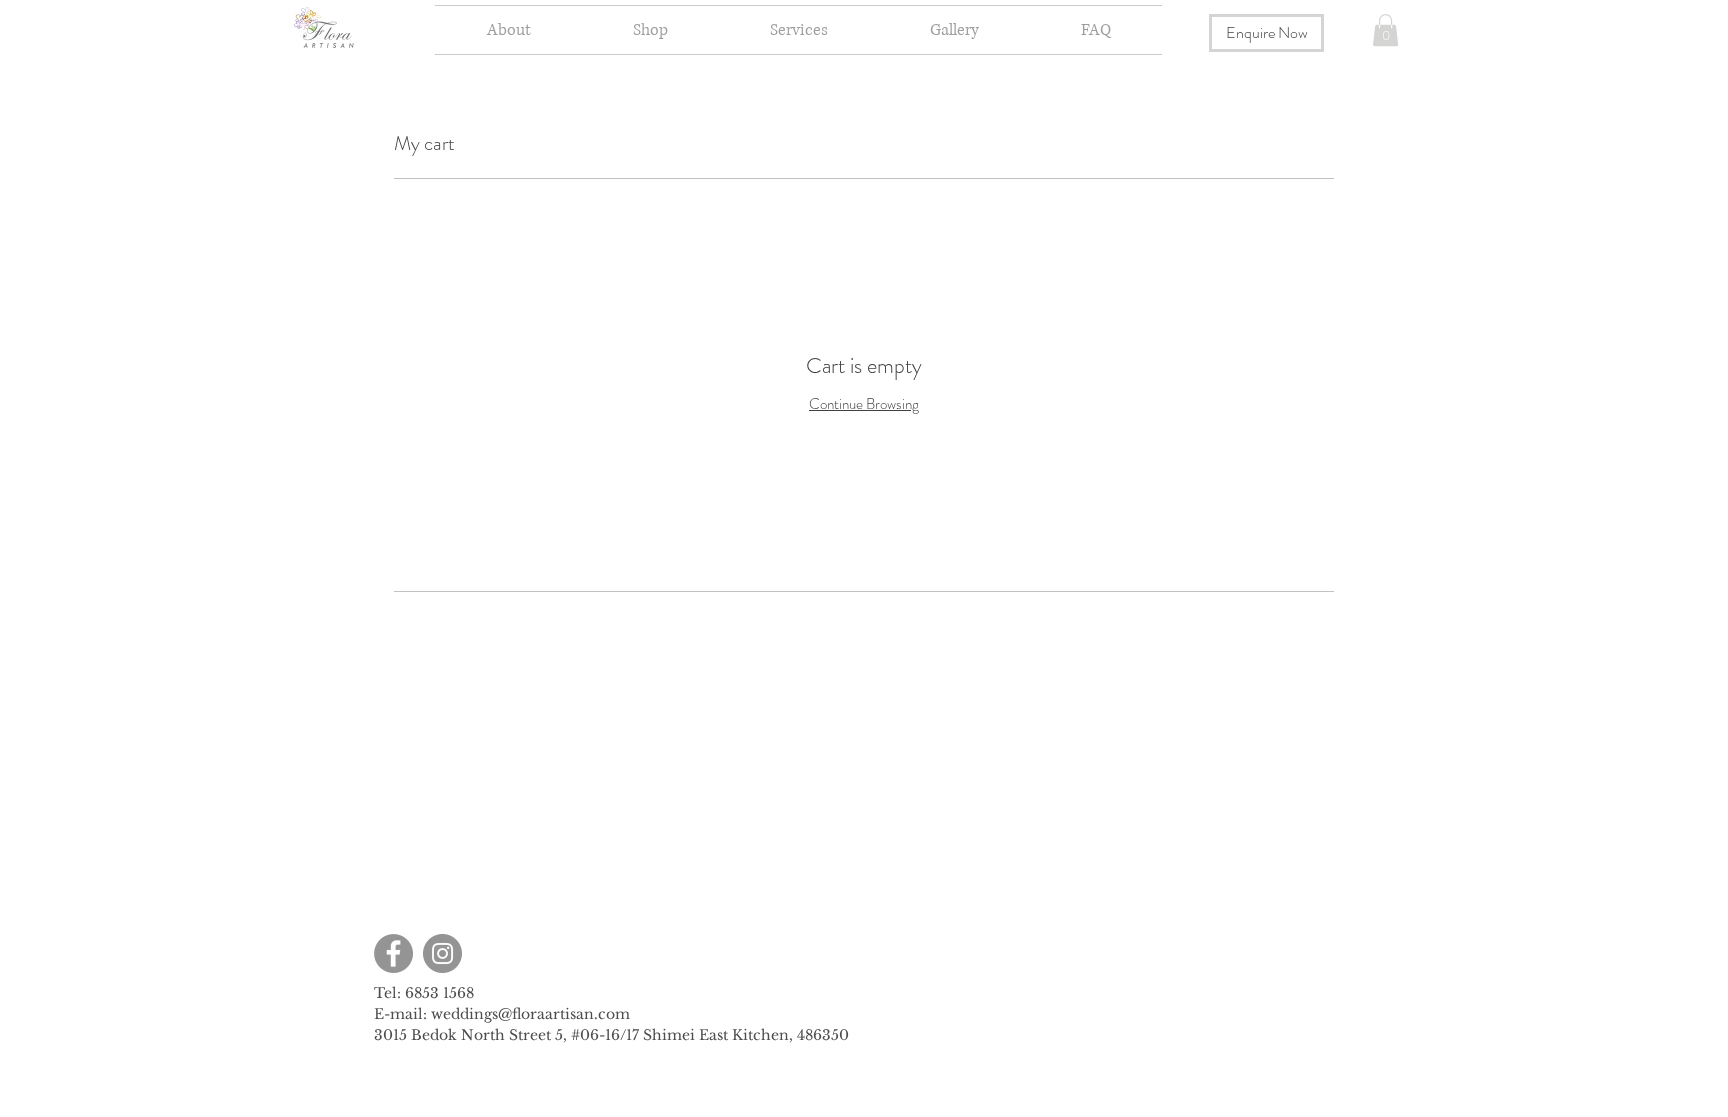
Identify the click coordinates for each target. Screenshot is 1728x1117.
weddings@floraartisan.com (530, 1014)
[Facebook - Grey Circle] (393, 953)
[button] (650, 30)
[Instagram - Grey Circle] (442, 953)
